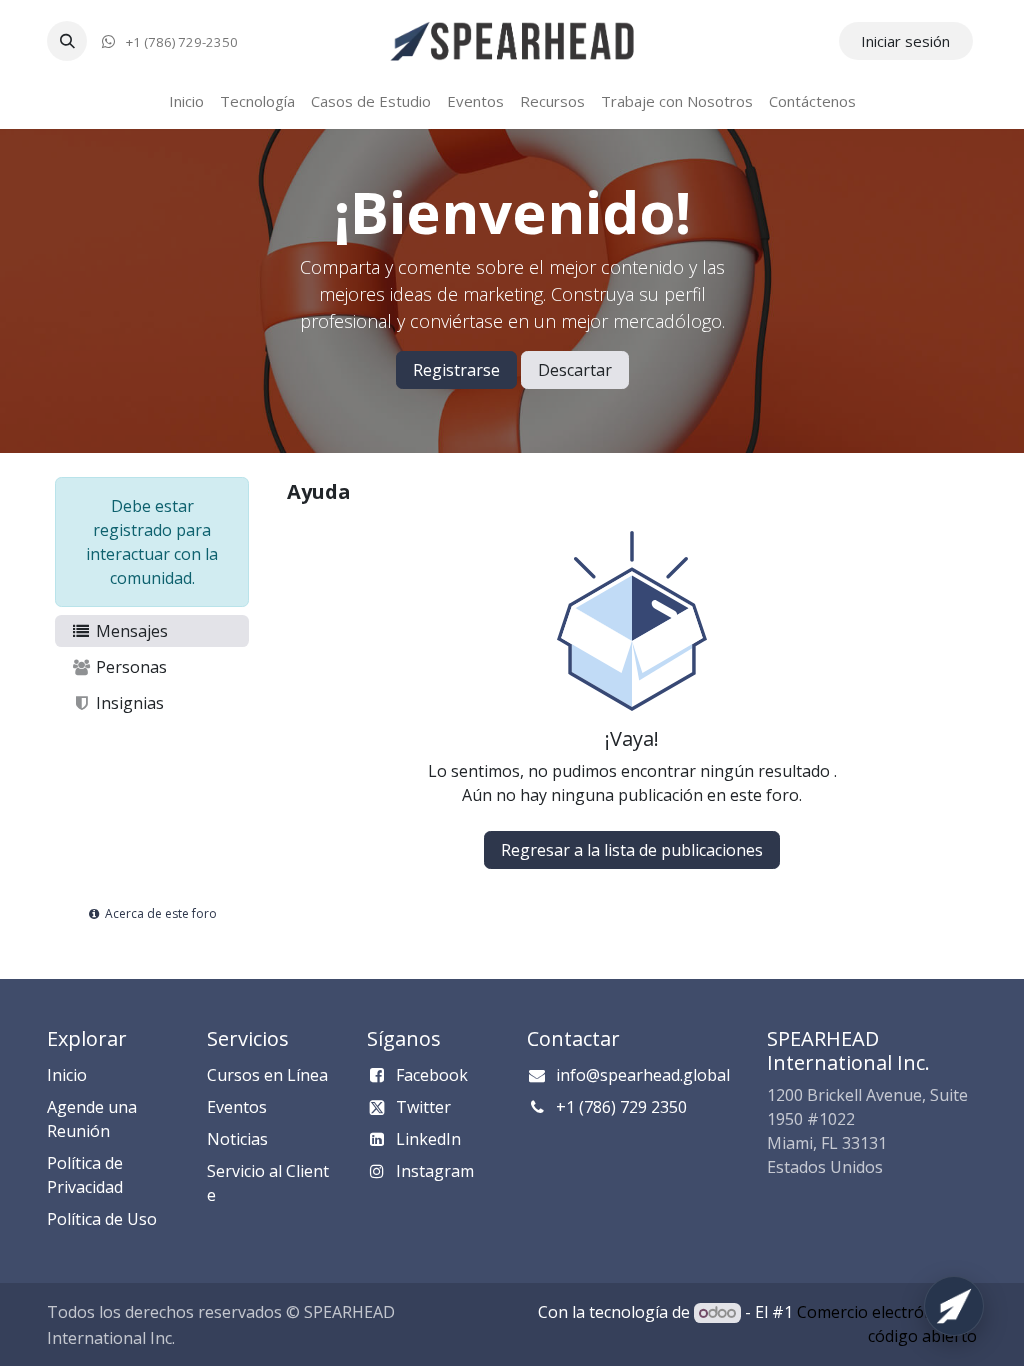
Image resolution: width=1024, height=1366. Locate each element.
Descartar (575, 370)
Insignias (128, 703)
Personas (129, 667)
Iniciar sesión (905, 41)
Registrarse (456, 370)
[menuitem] (186, 101)
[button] (67, 41)
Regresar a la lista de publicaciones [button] (632, 850)
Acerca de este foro (159, 913)
